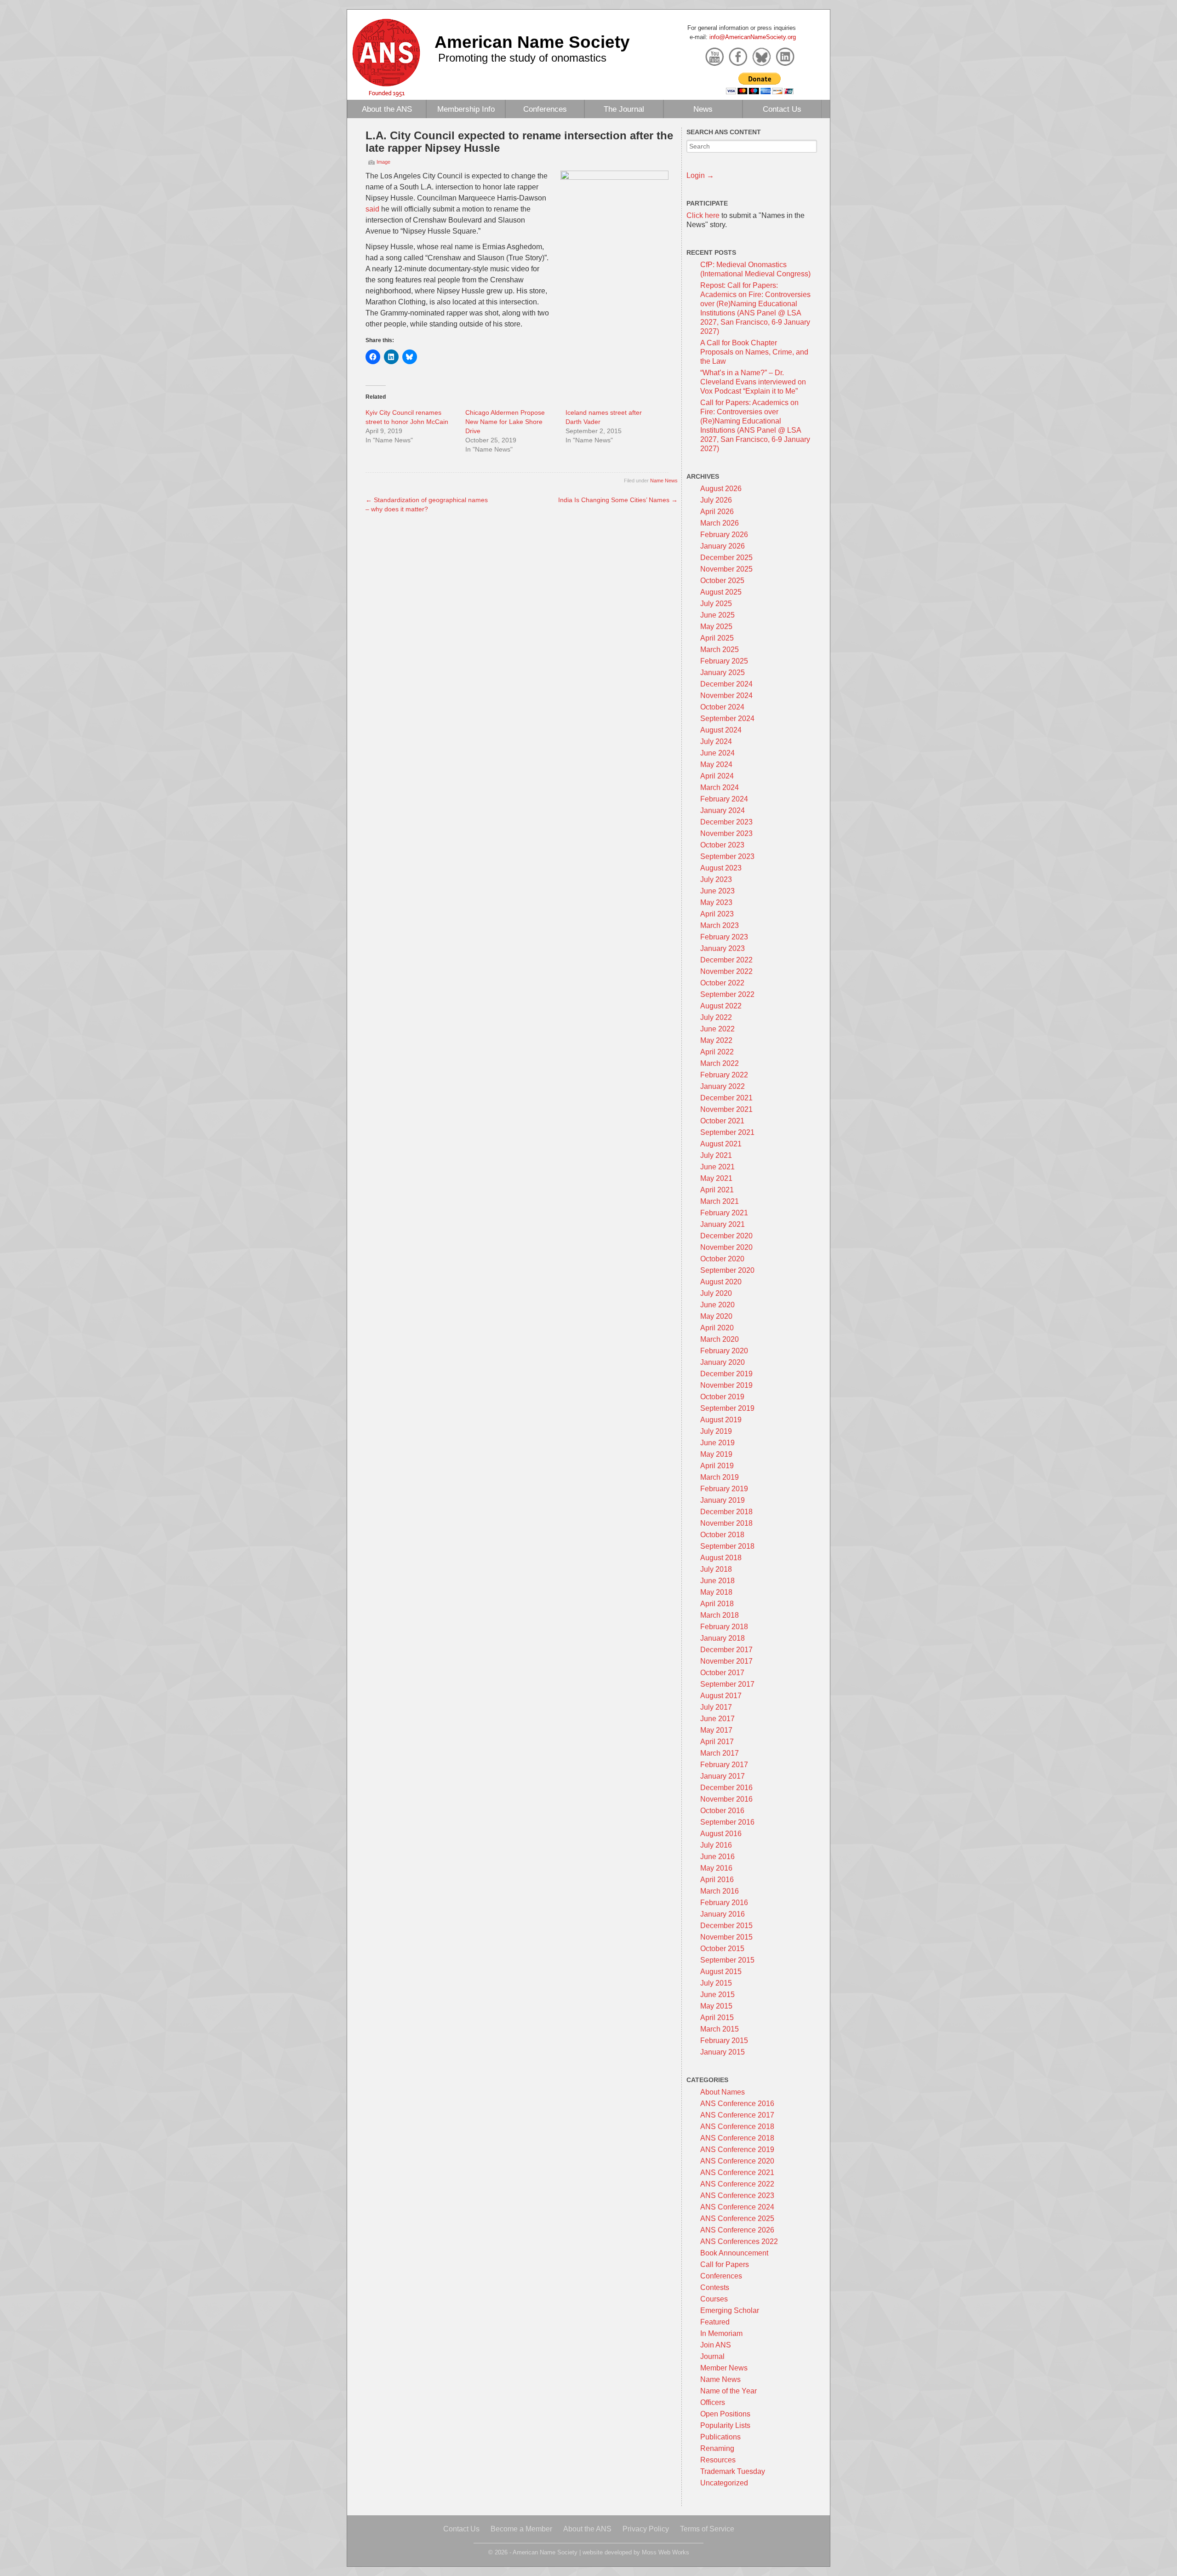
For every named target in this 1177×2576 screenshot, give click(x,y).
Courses (714, 2299)
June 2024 (717, 753)
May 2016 (716, 1868)
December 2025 (726, 558)
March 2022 (720, 1063)
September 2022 (727, 994)
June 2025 (717, 615)
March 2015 (720, 2029)
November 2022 (726, 971)
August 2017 (721, 1696)
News (703, 109)
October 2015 (722, 1949)
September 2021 (727, 1132)
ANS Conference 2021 (737, 2172)
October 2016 (722, 1811)
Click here (703, 215)
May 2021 (716, 1178)
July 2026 (716, 500)
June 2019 (717, 1443)
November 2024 (726, 696)
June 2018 (717, 1581)
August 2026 (721, 489)
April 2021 (717, 1190)
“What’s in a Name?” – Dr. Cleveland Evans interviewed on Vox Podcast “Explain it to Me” (753, 382)
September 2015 (727, 1960)
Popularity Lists (725, 2425)
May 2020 (716, 1316)
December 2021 (726, 1098)
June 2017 (717, 1719)
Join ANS (716, 2345)
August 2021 (721, 1144)
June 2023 (717, 891)
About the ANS (387, 109)
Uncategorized (724, 2483)
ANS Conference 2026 (737, 2230)
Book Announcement (734, 2253)
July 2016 (716, 1845)
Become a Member (521, 2529)
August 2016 (721, 1834)
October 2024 (722, 707)
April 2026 (717, 512)
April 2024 (717, 776)
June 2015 (717, 1995)
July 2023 (716, 879)
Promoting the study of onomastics (522, 58)
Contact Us (782, 109)
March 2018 (720, 1615)
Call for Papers (725, 2264)
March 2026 (720, 523)
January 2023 (723, 948)
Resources (718, 2460)
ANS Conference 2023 (737, 2195)
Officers (713, 2402)
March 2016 (720, 1891)
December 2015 (726, 1926)
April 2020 (717, 1328)
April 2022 (717, 1052)
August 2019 (721, 1420)
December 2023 (726, 822)
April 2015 (717, 2018)
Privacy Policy (646, 2529)
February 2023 (724, 937)
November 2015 (726, 1937)
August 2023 (721, 868)
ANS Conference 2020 (737, 2161)
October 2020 (722, 1259)
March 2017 (720, 1753)
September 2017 (727, 1684)
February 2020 (724, 1351)
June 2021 (717, 1167)
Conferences (545, 109)
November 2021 (726, 1109)
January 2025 (723, 673)
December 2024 (726, 684)
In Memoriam (721, 2333)
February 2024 (724, 799)
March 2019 (720, 1477)
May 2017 (716, 1730)
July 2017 (716, 1707)
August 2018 (721, 1558)
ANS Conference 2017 (737, 2115)
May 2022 (716, 1040)
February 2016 (724, 1903)
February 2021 (724, 1213)
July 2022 (716, 1017)
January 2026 (723, 546)
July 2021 (716, 1155)
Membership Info (466, 109)
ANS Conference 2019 (737, 2150)
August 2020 (721, 1282)
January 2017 (723, 1776)
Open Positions (725, 2414)
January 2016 (723, 1914)
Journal (712, 2356)
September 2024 (727, 718)
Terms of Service (707, 2529)
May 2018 (716, 1592)
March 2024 (720, 787)
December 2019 (726, 1374)
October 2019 (722, 1397)
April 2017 (717, 1742)
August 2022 (721, 1006)
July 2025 (716, 604)
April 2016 (717, 1880)
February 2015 (724, 2041)
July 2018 (716, 1569)
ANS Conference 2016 (737, 2104)
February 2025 (724, 661)
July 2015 (716, 1983)
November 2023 (726, 833)
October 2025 (722, 581)
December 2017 (726, 1650)
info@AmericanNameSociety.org (753, 37)
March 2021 (720, 1201)
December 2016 (726, 1788)
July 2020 (716, 1293)
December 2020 (726, 1236)
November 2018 (726, 1523)
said (372, 209)
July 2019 (716, 1431)
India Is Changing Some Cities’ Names (618, 500)
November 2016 (726, 1799)
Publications (720, 2437)
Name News (664, 481)
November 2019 (726, 1385)
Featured (715, 2322)
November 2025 (726, 569)
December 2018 (726, 1512)
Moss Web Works (666, 2552)
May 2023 (716, 902)
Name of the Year (728, 2391)
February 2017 (724, 1765)
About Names (723, 2092)
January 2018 (723, 1638)
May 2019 (716, 1454)
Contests (715, 2287)
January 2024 (723, 810)
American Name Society (532, 42)
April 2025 (717, 638)
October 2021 (722, 1121)
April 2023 (717, 914)
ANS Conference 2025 (737, 2218)
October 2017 (722, 1673)
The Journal (624, 109)
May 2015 (716, 2006)
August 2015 (721, 1972)
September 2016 (727, 1822)
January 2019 (723, 1500)
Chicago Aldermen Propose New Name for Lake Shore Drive (505, 422)
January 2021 (723, 1224)
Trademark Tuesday (733, 2471)
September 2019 (727, 1408)
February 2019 (724, 1489)
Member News (724, 2368)
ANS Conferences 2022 (739, 2241)
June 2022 (717, 1029)
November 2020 (726, 1247)
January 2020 (723, 1362)
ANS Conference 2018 (737, 2127)
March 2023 (720, 925)
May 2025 (716, 627)
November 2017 (726, 1661)
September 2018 (727, 1546)
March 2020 (720, 1339)
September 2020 (727, 1270)
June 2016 (717, 1857)
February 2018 (724, 1627)
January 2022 (723, 1086)
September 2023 (727, 856)
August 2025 (721, 592)
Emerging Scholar (730, 2310)
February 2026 (724, 535)
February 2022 (724, 1075)
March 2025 (720, 650)
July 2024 (716, 741)
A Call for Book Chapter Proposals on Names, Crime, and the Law (754, 352)
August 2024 (721, 730)
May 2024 (716, 764)
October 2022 (722, 983)
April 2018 (717, 1604)
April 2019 (717, 1466)
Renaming (717, 2448)
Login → (700, 175)
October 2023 (722, 845)
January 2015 (723, 2052)
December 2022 (726, 960)
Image (383, 162)
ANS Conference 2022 (737, 2184)
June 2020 (717, 1305)
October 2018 (722, 1535)
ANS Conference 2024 (737, 2207)
